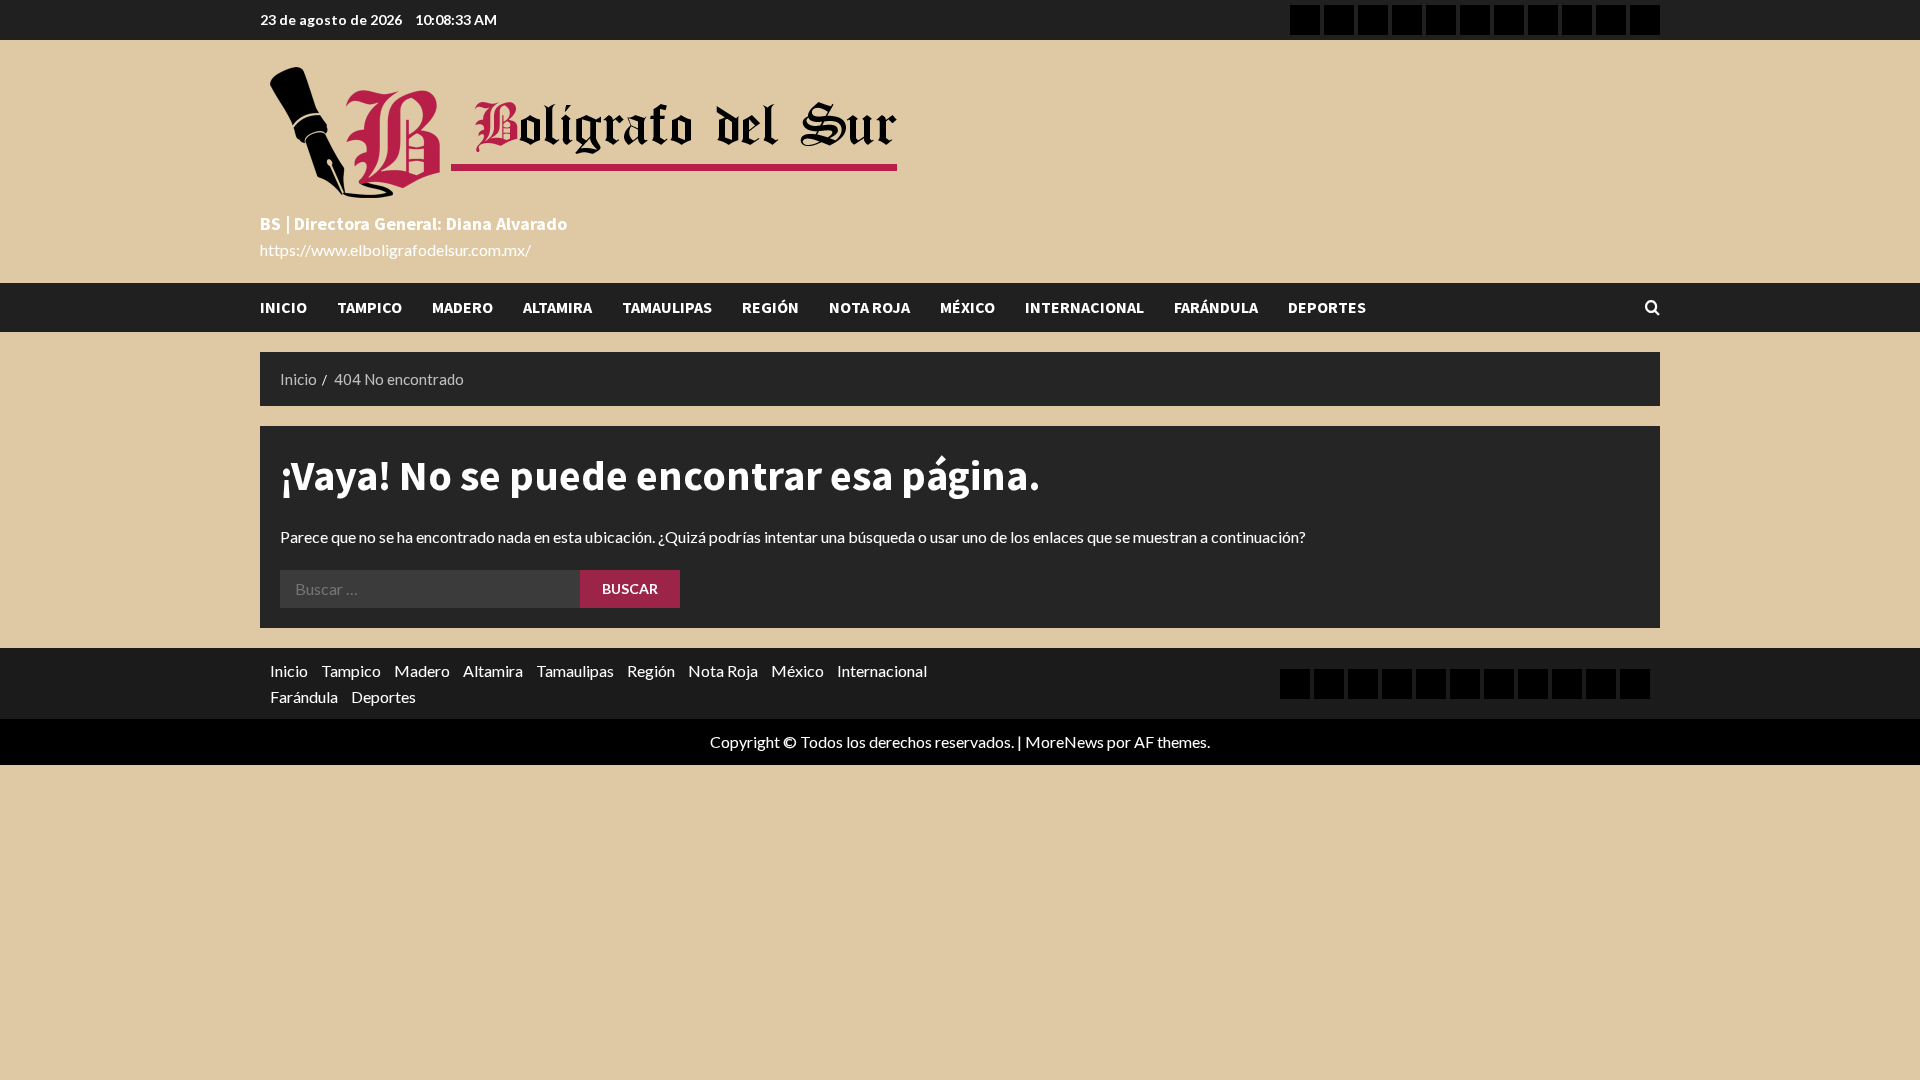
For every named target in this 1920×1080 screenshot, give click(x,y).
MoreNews (1064, 741)
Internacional (1084, 307)
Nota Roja (869, 307)
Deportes (1327, 307)
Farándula (1216, 307)
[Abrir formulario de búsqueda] (1652, 307)
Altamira (557, 307)
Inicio (283, 307)
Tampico (369, 307)
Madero (462, 307)
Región (770, 307)
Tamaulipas (667, 307)
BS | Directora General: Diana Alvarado (413, 223)
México (967, 307)
